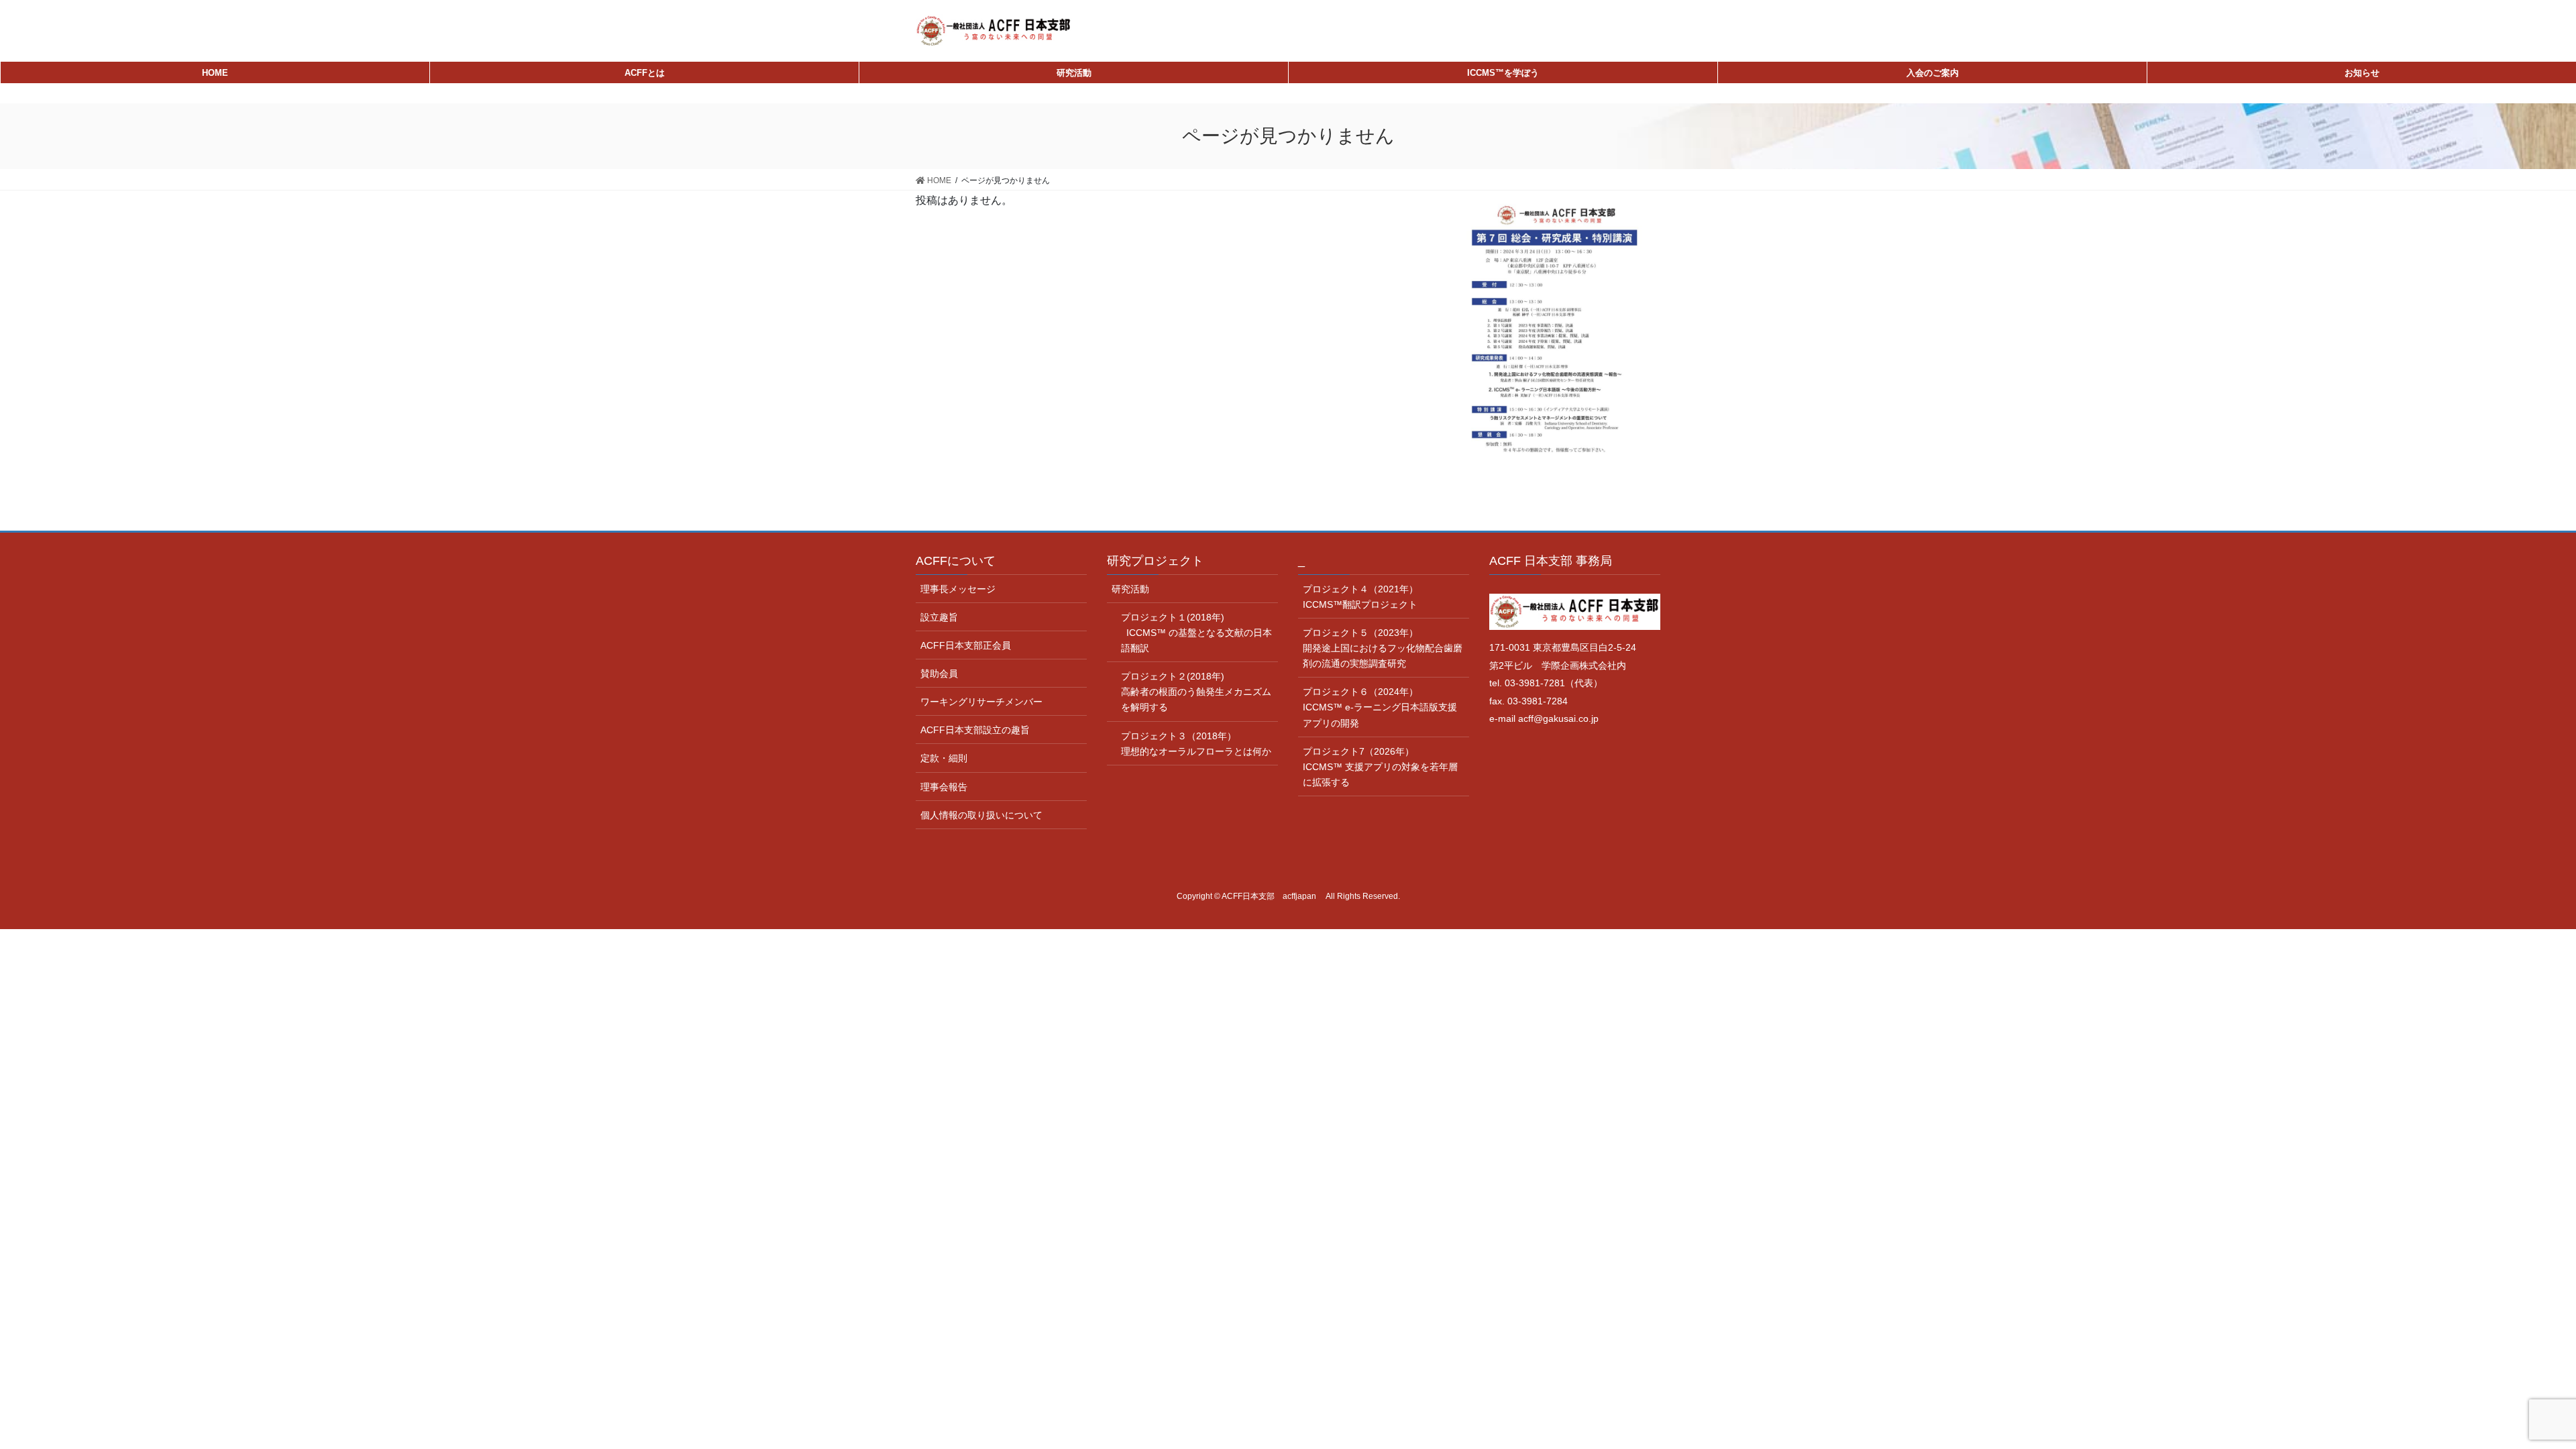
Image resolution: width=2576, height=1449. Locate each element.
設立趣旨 (939, 617)
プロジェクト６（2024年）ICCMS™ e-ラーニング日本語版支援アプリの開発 (1380, 707)
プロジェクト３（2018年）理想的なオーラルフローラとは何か (1196, 744)
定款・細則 (944, 758)
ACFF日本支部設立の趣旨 (975, 730)
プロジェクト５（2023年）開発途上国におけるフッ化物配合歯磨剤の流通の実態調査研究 (1383, 648)
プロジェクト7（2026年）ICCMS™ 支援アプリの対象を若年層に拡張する (1380, 767)
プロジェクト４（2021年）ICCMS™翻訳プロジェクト (1360, 597)
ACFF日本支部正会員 (966, 645)
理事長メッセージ (958, 589)
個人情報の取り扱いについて (981, 815)
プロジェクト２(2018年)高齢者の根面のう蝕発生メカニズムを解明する (1196, 692)
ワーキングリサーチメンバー (981, 702)
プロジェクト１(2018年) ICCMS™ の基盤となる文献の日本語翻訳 (1196, 633)
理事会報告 (944, 787)
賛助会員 (939, 674)
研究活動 (1130, 589)
